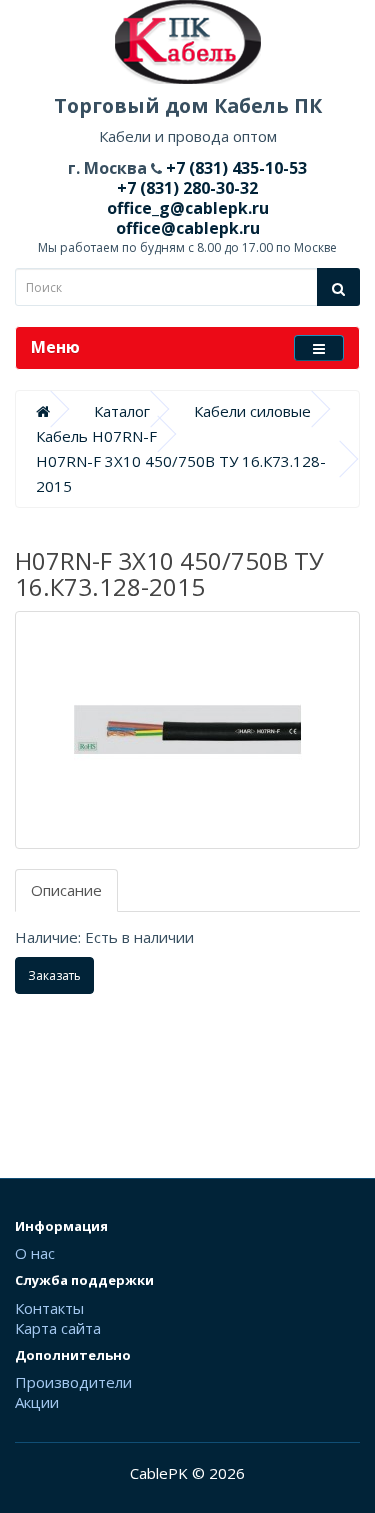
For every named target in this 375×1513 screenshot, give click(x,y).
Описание (66, 890)
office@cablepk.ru (188, 228)
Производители (73, 1382)
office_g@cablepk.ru (188, 208)
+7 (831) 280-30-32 (187, 188)
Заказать (54, 975)
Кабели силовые (252, 411)
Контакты (49, 1308)
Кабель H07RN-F (96, 436)
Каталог (122, 411)
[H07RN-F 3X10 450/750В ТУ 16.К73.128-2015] (187, 730)
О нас (35, 1253)
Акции (37, 1402)
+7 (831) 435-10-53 (234, 168)
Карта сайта (58, 1328)
